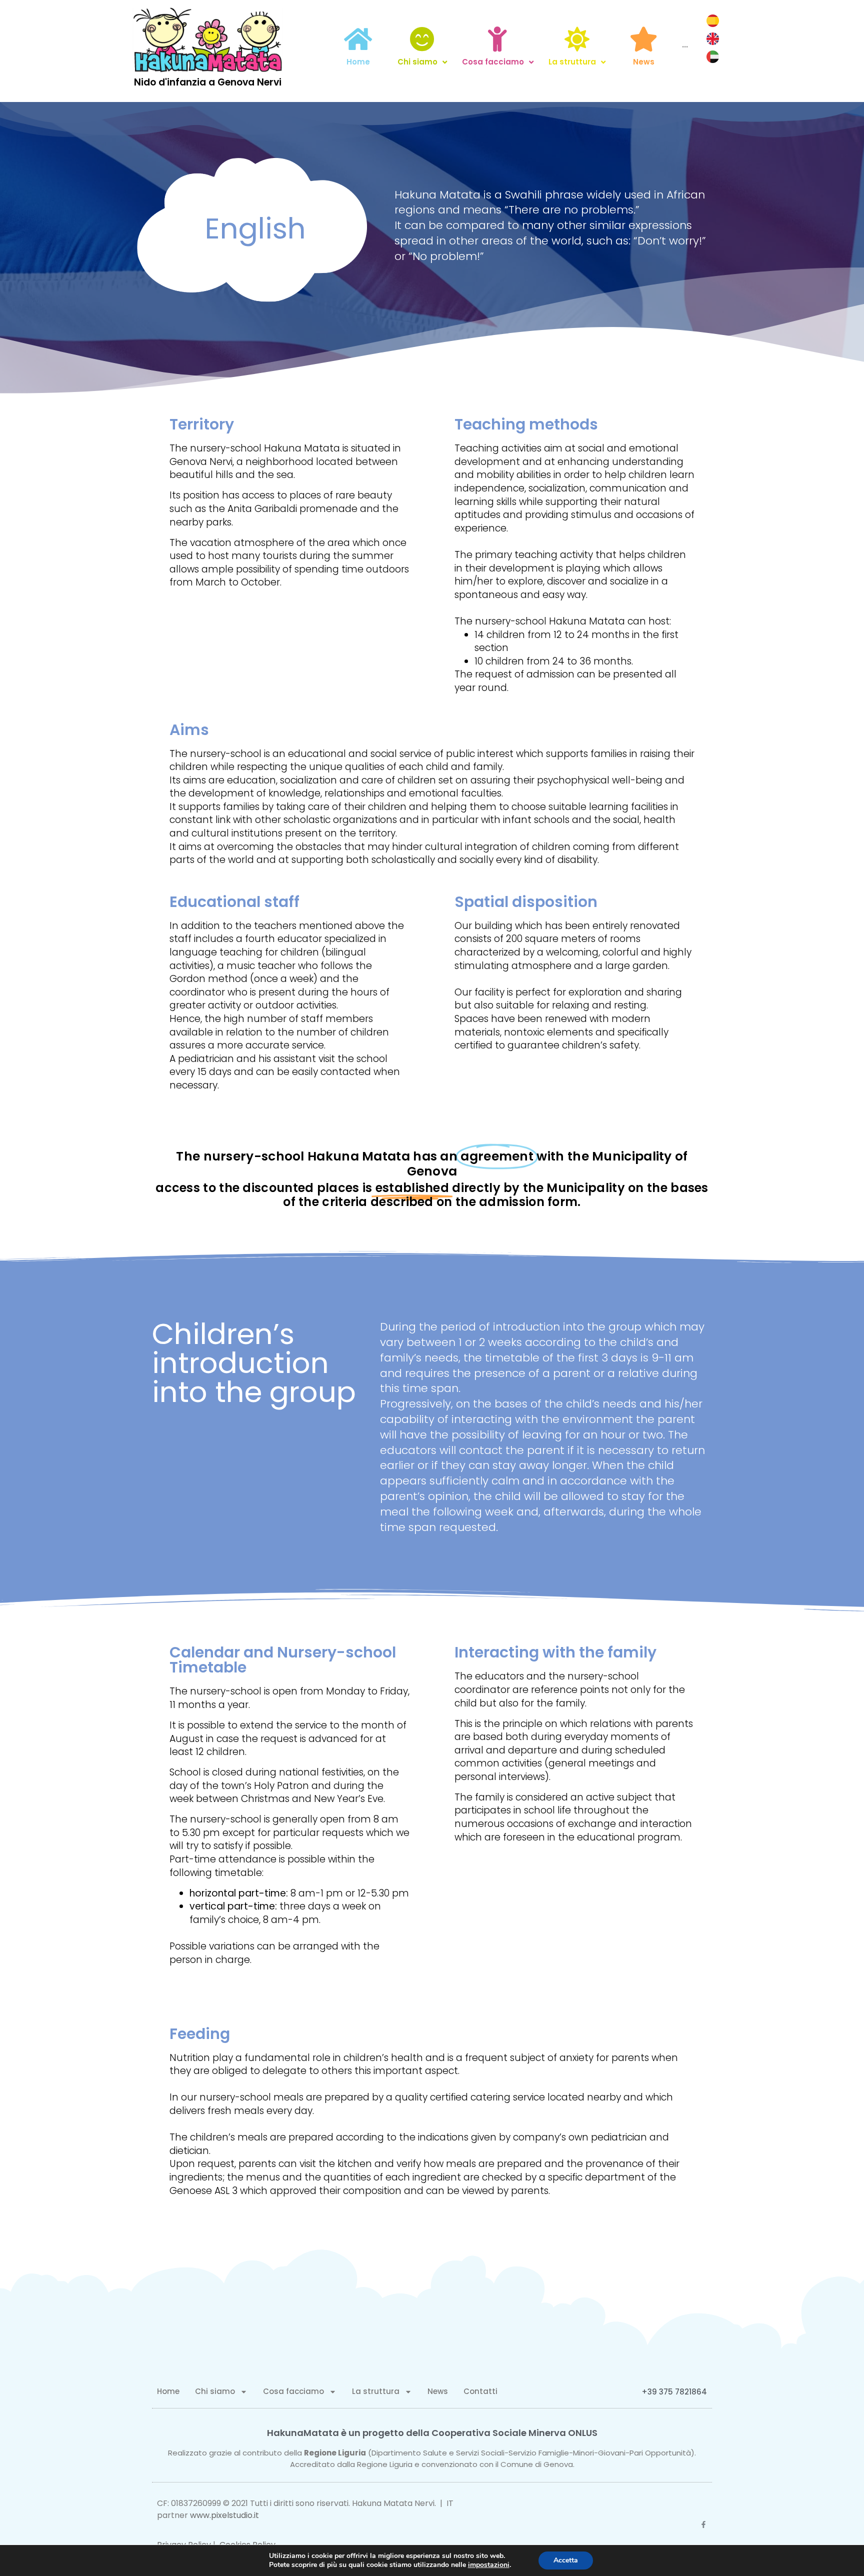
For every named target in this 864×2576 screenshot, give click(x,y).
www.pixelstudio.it (224, 2515)
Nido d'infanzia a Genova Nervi (208, 82)
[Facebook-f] (703, 2524)
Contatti (480, 2391)
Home (168, 2391)
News (438, 2391)
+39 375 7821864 (674, 2392)
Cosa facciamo (293, 2391)
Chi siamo (215, 2391)
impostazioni (489, 2565)
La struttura (376, 2391)
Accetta (566, 2560)
